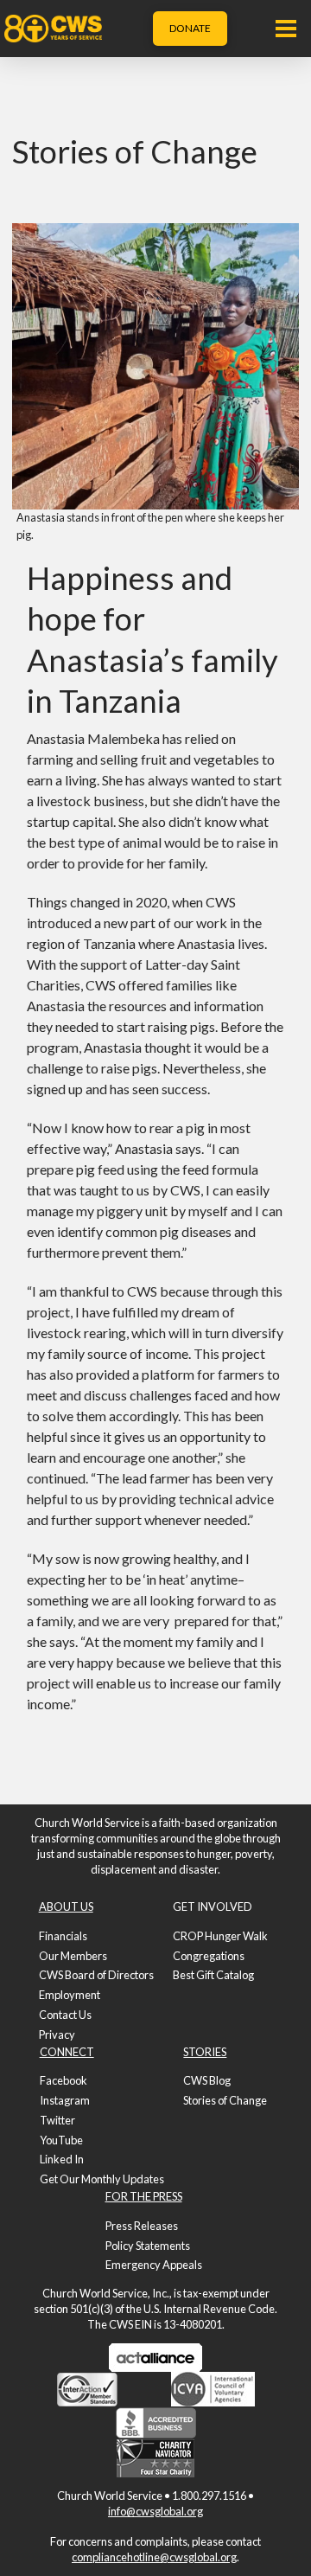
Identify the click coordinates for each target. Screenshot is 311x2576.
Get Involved (213, 1906)
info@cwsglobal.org (155, 2511)
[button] (286, 29)
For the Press (144, 2196)
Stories (205, 2052)
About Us (66, 1906)
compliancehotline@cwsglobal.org (154, 2557)
